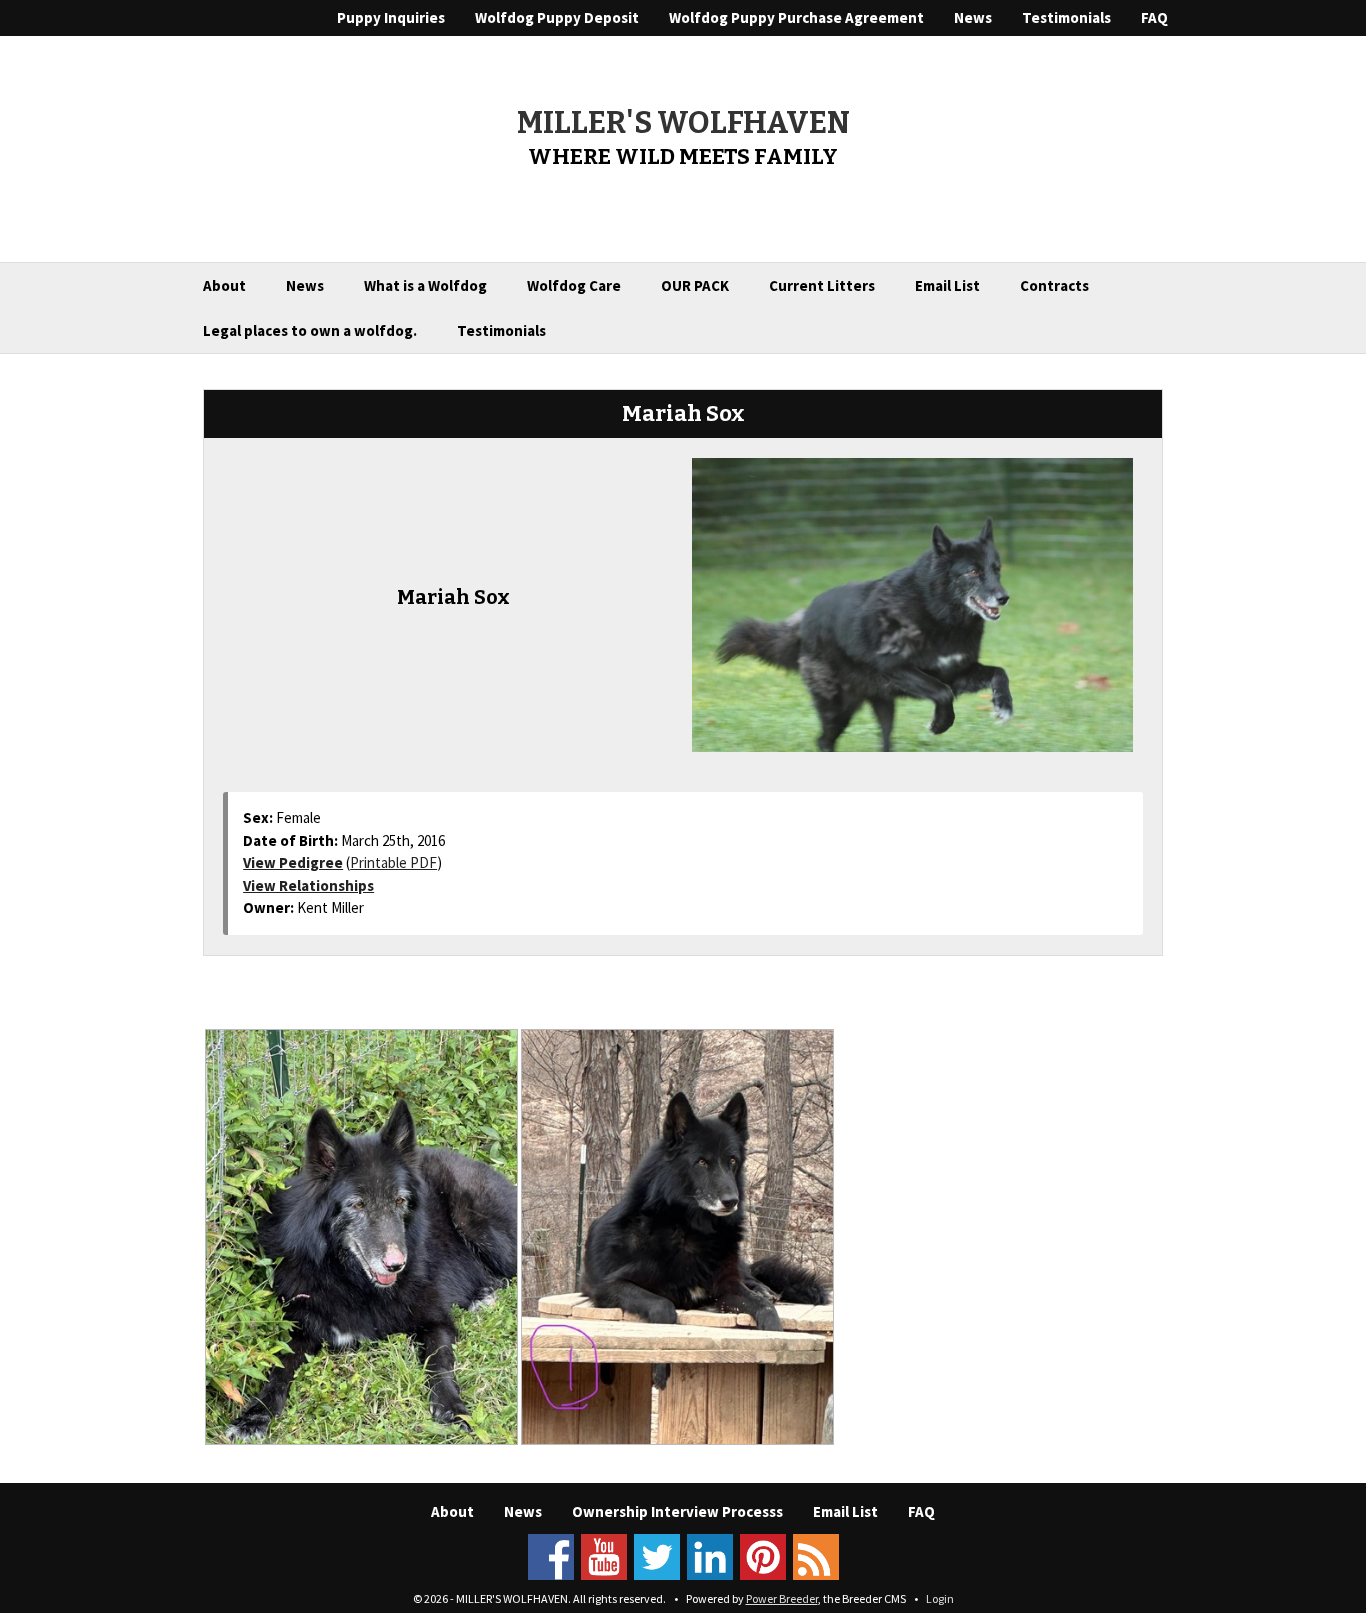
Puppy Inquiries (391, 17)
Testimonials (1066, 17)
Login (940, 1598)
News (973, 17)
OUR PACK (695, 285)
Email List (947, 285)
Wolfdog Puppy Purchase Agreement (796, 17)
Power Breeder (782, 1598)
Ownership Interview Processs (677, 1511)
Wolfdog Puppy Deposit (557, 17)
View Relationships (308, 885)
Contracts (1054, 285)
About (224, 285)
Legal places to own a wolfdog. (310, 330)
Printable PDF (393, 862)
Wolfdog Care (574, 285)
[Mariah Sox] (912, 603)
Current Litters (822, 285)
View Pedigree (293, 862)
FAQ (1154, 17)
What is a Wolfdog (425, 285)
